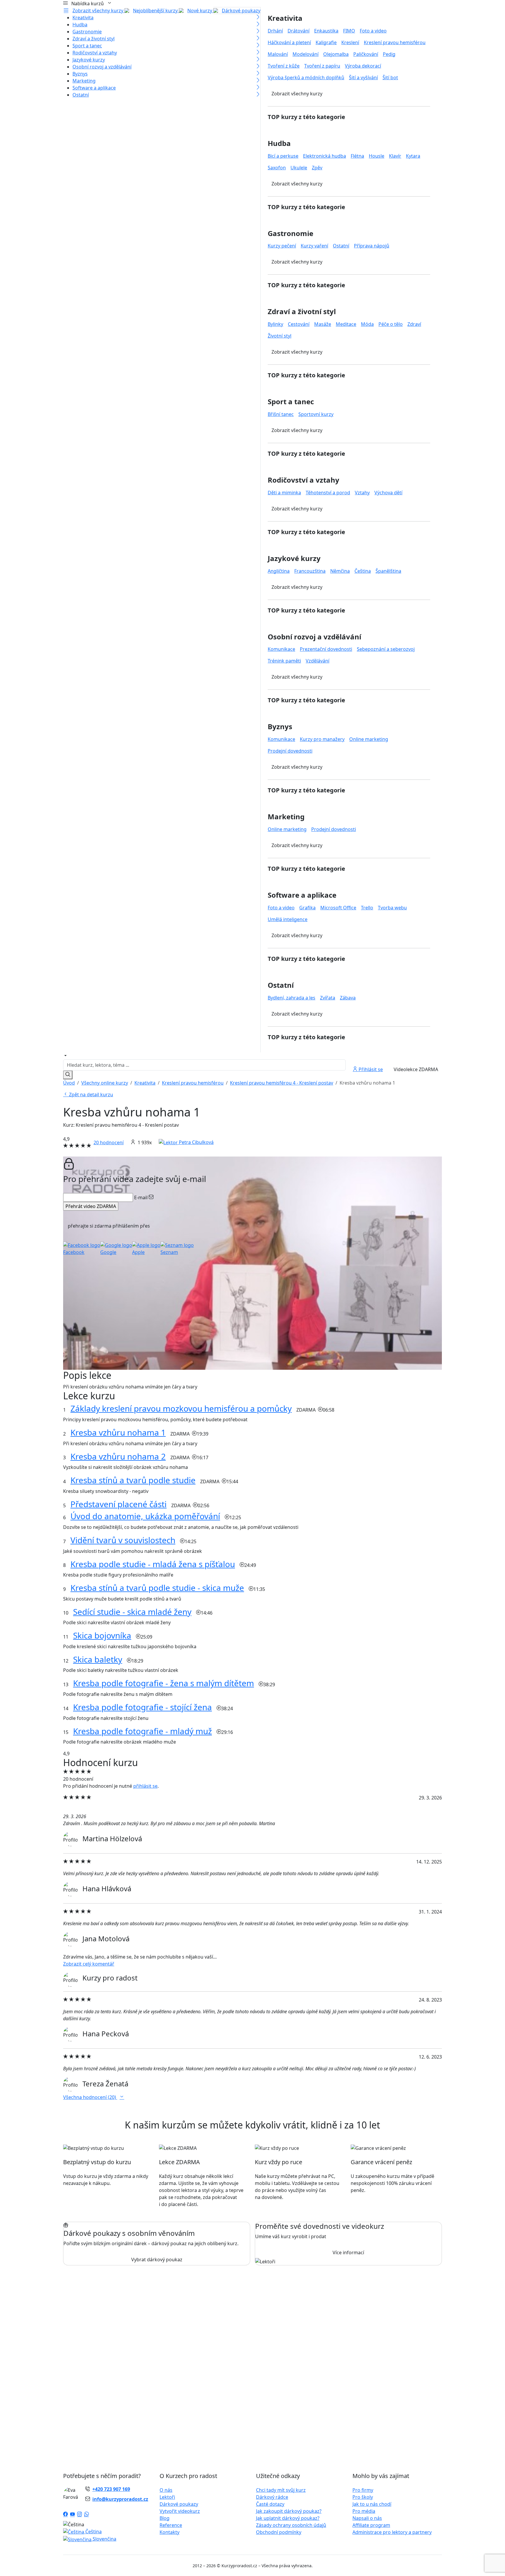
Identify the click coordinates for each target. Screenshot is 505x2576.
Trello (367, 908)
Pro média (364, 2511)
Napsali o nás (367, 2518)
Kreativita (83, 18)
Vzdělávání (318, 661)
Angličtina (279, 571)
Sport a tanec (87, 46)
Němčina (340, 571)
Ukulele (299, 168)
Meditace (346, 324)
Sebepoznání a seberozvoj (386, 649)
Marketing (84, 81)
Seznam (169, 1252)
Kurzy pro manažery (322, 739)
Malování (278, 54)
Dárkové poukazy (241, 11)
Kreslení (350, 42)
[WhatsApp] (87, 2515)
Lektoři (167, 2497)
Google (108, 1252)
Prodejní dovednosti (290, 751)
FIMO (349, 31)
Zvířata (328, 998)
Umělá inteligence (288, 919)
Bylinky (275, 324)
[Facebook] (65, 2515)
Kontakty (170, 2532)
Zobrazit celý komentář (89, 1964)
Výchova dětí (388, 493)
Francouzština (310, 571)
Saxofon (277, 168)
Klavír (395, 156)
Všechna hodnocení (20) (90, 2097)
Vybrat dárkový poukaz (157, 2260)
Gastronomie (87, 32)
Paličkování (366, 54)
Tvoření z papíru (322, 66)
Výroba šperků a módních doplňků (306, 78)
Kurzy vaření (314, 246)
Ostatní (81, 95)
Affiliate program (371, 2525)
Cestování (299, 324)
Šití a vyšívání (363, 78)
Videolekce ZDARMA (416, 1069)
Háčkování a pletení (289, 42)
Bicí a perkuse (283, 156)
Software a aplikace (94, 88)
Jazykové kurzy (89, 60)
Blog (165, 2518)
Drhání (275, 31)
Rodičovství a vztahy (95, 53)
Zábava (348, 998)
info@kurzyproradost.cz (120, 2499)
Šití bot (390, 78)
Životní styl (280, 336)
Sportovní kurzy (316, 414)
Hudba (80, 25)
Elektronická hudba (325, 156)
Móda (367, 324)
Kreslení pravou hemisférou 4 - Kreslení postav (282, 1083)
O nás (166, 2490)
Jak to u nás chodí (372, 2504)
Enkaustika (326, 31)
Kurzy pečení (282, 246)
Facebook (74, 1252)
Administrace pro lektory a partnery (392, 2532)
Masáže (323, 324)
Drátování (299, 31)
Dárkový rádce (272, 2497)
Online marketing (369, 739)
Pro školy (363, 2497)
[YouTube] (72, 2515)
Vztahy (362, 493)
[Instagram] (79, 2515)
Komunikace (281, 649)
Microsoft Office (338, 908)
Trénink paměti (284, 661)
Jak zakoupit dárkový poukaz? (289, 2511)
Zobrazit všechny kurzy (98, 11)
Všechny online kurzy (105, 1083)
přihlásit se (145, 1786)
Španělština (388, 571)
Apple (138, 1252)
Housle (377, 156)
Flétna (357, 156)
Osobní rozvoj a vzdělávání (102, 67)
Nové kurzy (200, 11)
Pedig (389, 54)
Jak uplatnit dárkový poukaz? (288, 2518)
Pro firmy (363, 2490)
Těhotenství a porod (328, 493)
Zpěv (317, 168)
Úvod (69, 1083)
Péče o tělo (391, 324)
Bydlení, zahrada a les (292, 998)
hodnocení (109, 1142)
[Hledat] (68, 1075)
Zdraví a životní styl (94, 39)
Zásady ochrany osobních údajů (291, 2525)
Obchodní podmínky (279, 2532)
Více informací (348, 2253)
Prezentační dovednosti (326, 649)
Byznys (80, 74)
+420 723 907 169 (111, 2489)
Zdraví (414, 324)
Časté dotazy (270, 2504)
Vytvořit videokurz (180, 2511)
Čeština (363, 571)
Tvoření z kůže (284, 66)
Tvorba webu (392, 908)
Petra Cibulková (196, 1142)
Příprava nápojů (372, 246)
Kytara (413, 156)
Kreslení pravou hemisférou (395, 42)
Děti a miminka (284, 493)
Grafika (307, 908)
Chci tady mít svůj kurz (281, 2490)
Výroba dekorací (363, 66)
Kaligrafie (326, 42)
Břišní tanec (281, 414)
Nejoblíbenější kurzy (156, 11)
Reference (171, 2525)
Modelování (306, 54)
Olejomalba (336, 54)
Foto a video (373, 31)
